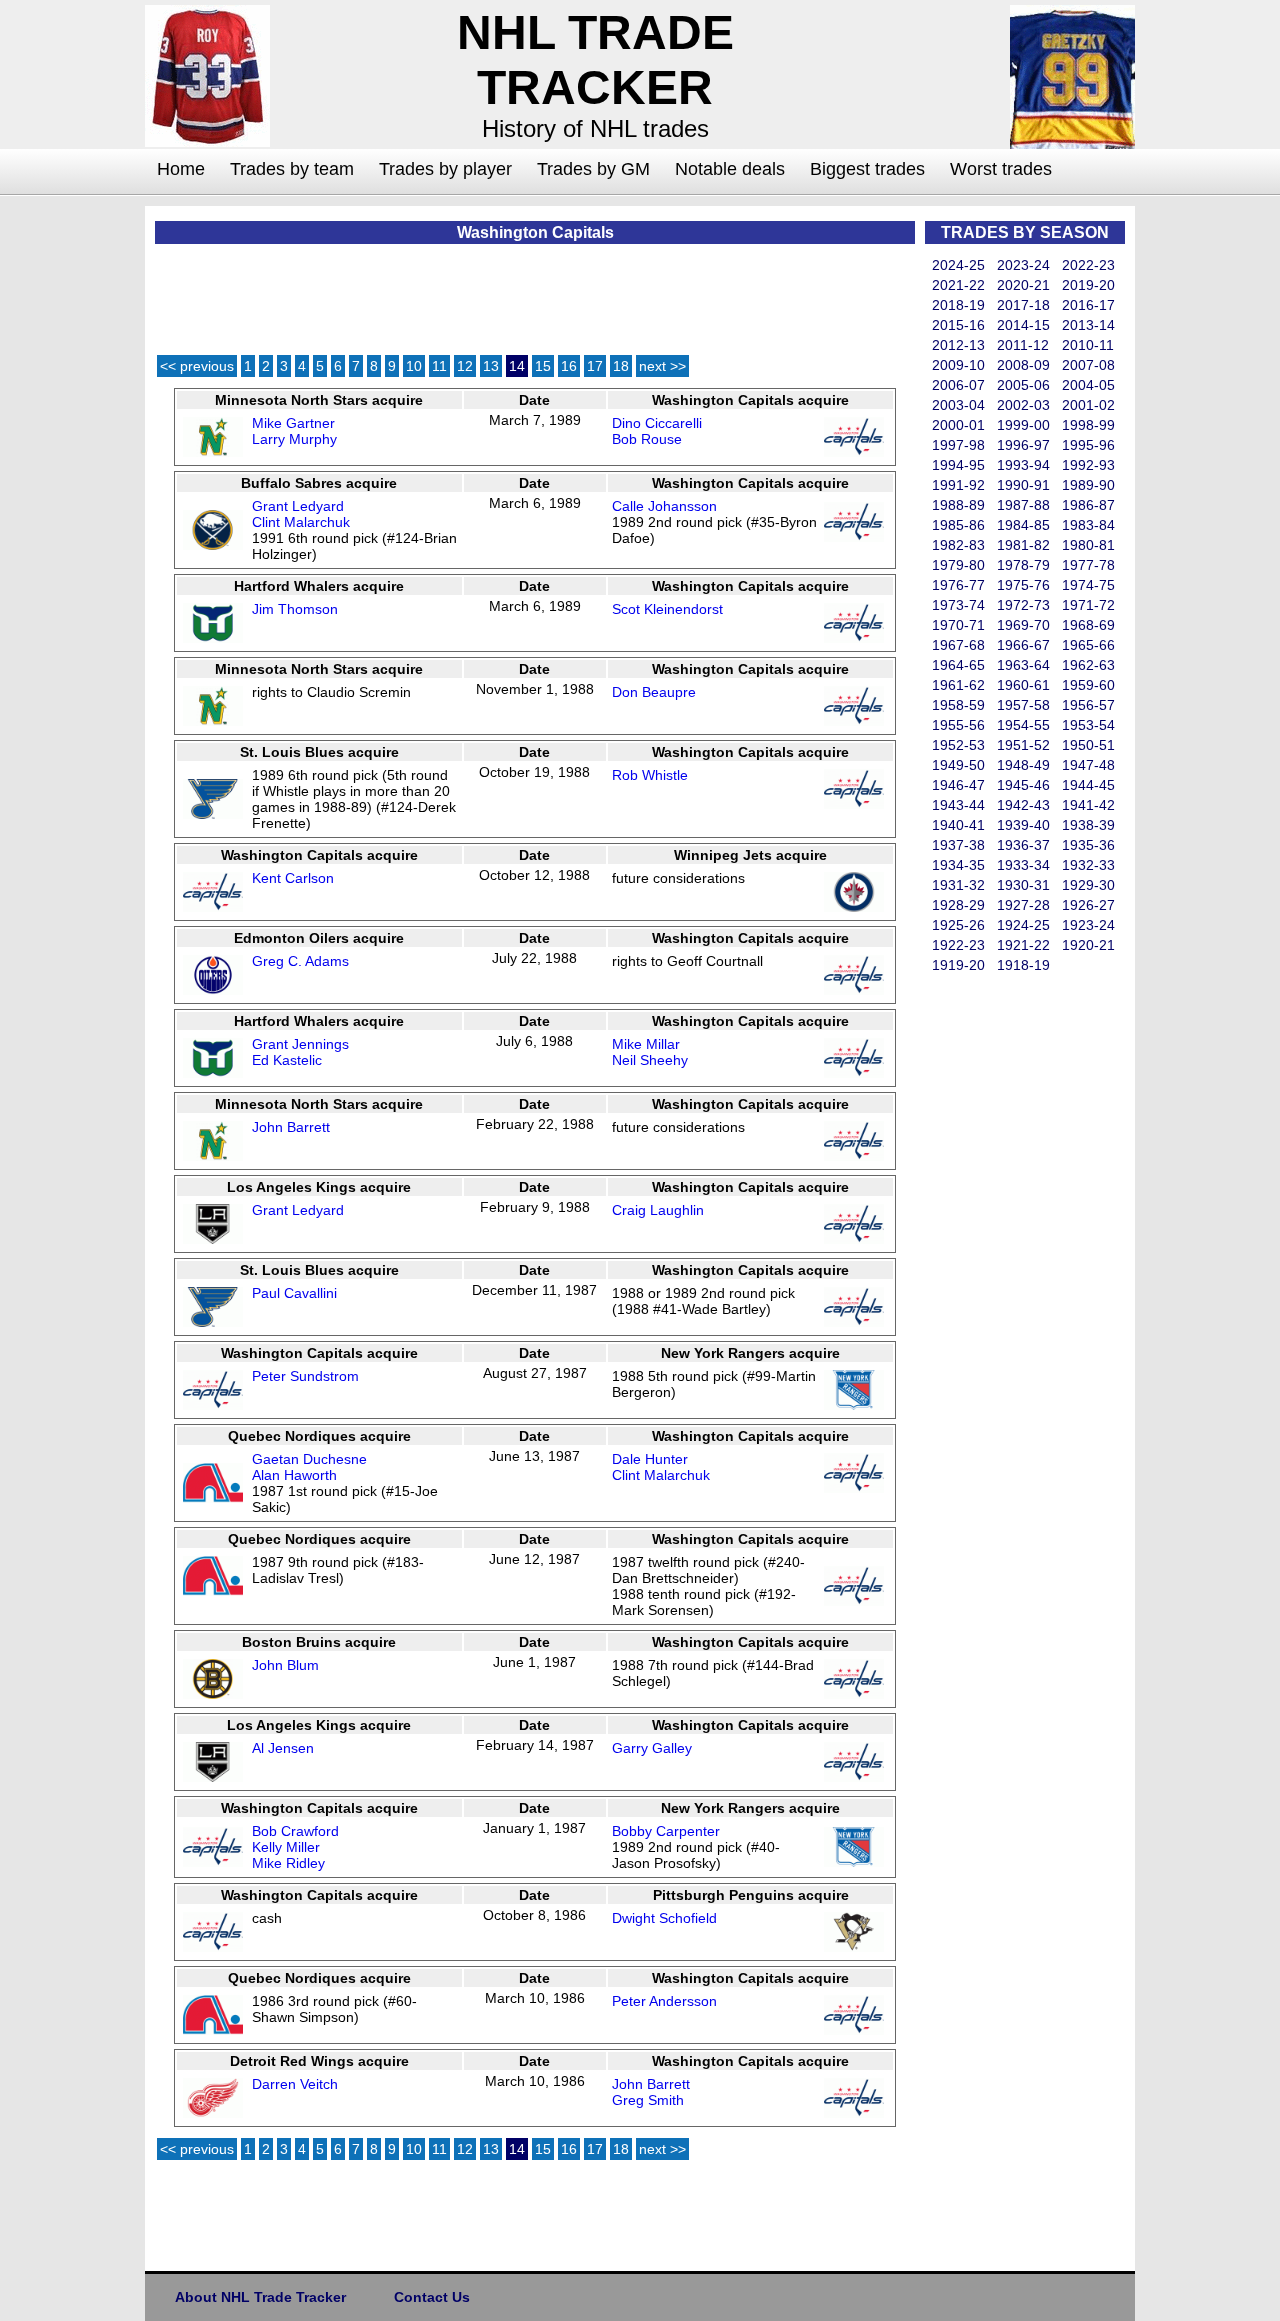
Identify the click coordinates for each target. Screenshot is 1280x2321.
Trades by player (445, 169)
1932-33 (1088, 865)
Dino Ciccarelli (657, 423)
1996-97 (1023, 445)
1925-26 (958, 925)
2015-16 (958, 325)
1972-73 (1023, 605)
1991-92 (958, 485)
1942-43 (1023, 805)
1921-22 (1023, 945)
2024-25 (958, 265)
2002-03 (1023, 405)
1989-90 (1088, 485)
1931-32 (958, 885)
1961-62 (958, 685)
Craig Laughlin (658, 1210)
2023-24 (1023, 265)
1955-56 (958, 725)
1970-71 (958, 625)
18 (621, 366)
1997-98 (958, 445)
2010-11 (1088, 345)
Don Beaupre (654, 692)
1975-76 (1023, 585)
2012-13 (958, 345)
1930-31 (1023, 885)
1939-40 (1023, 825)
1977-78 (1088, 565)
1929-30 (1088, 885)
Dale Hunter (650, 1459)
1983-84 (1088, 525)
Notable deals (730, 169)
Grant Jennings (300, 1044)
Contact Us (432, 2297)
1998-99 (1088, 425)
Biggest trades (867, 169)
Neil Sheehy (650, 1060)
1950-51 (1088, 745)
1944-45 (1088, 785)
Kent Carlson (293, 878)
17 (595, 366)
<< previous (197, 366)
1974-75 (1088, 585)
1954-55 (1023, 725)
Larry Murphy (294, 439)
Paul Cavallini (294, 1293)
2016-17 (1088, 305)
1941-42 (1088, 805)
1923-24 (1088, 925)
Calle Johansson (664, 506)
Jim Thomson (295, 609)
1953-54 (1088, 725)
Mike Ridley (288, 1863)
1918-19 (1023, 965)
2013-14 (1088, 325)
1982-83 (958, 545)
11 (439, 366)
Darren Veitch (295, 2084)
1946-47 (958, 785)
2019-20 (1088, 285)
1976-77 (958, 585)
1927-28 (1023, 905)
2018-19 (958, 305)
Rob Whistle (650, 775)
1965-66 (1088, 645)
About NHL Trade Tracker (260, 2297)
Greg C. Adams (300, 961)
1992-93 (1088, 465)
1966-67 (1023, 645)
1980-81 (1088, 545)
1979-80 (958, 565)
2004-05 (1088, 385)
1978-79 (1023, 565)
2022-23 (1088, 265)
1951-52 (1023, 745)
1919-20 (958, 965)
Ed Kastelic (287, 1060)
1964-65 (958, 665)
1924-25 (1023, 925)
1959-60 (1088, 685)
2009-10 (958, 365)
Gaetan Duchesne (309, 1459)
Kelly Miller (286, 1847)
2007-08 (1088, 365)
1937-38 (958, 845)
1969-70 (1023, 625)
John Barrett (291, 1127)
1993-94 (1023, 465)
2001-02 (1088, 405)
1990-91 (1023, 485)
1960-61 (1023, 685)
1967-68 (958, 645)
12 (465, 366)
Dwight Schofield (664, 1918)
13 (491, 366)
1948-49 (1023, 765)
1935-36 (1088, 845)
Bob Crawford (295, 1831)
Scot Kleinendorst (667, 609)
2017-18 (1023, 305)
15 (543, 366)
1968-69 (1088, 625)
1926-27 (1088, 905)
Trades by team (292, 169)
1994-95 (958, 465)
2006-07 (958, 385)
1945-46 (1023, 785)
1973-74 (958, 605)
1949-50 (958, 765)
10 (414, 366)
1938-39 (1088, 825)
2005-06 (1023, 385)
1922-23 (958, 945)
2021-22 (958, 285)
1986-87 (1088, 505)
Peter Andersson (664, 2001)
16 (569, 366)
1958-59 (958, 705)
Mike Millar (646, 1044)
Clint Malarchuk (301, 522)
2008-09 (1023, 365)
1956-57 (1088, 705)
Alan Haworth (294, 1475)
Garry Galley (652, 1748)
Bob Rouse (647, 439)
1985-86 (958, 525)
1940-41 (958, 825)
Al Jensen (283, 1748)
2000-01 (958, 425)
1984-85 (1023, 525)
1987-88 (1023, 505)
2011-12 (1023, 345)
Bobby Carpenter (666, 1831)
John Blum (285, 1665)
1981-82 (1023, 545)
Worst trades (1001, 169)
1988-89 (958, 505)
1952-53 (958, 745)
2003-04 (958, 405)
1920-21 (1088, 945)
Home (181, 169)
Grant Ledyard (298, 506)
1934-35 (958, 865)
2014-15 (1023, 325)
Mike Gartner (293, 423)
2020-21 (1023, 285)
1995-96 (1088, 445)
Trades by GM (593, 169)
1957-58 (1023, 705)
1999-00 (1023, 425)
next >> (662, 366)
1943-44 (958, 805)
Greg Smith (648, 2100)
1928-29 (958, 905)
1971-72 (1088, 605)
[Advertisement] (1005, 1276)
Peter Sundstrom (305, 1376)
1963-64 (1023, 665)
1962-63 (1088, 665)
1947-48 (1088, 765)
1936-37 (1023, 845)
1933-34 (1023, 865)
